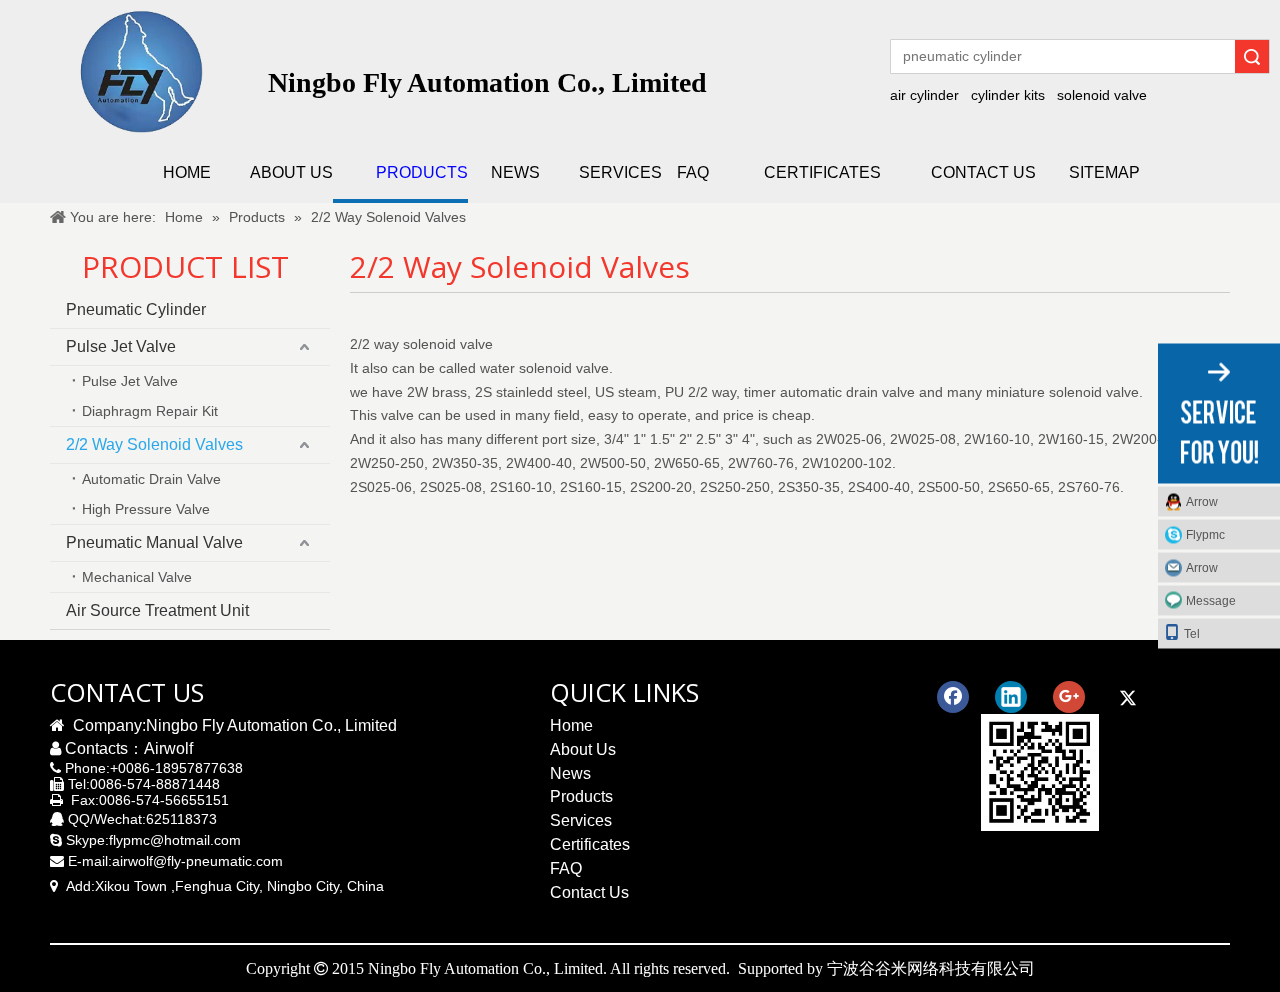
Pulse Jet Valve (121, 346)
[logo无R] (141, 71)
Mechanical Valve (137, 577)
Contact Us (589, 892)
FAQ (566, 868)
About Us (583, 749)
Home (571, 725)
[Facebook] (953, 697)
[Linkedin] (1011, 697)
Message (1211, 601)
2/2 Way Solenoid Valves (154, 444)
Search (1252, 56)
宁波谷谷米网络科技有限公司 (931, 968)
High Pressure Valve (146, 509)
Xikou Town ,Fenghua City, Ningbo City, (219, 886)
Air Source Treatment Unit (157, 610)
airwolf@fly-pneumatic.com (197, 861)
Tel (1192, 634)
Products (581, 796)
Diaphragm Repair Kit (150, 411)
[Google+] (1069, 697)
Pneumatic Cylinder (136, 309)
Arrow (1202, 502)
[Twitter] (1127, 697)
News (570, 773)
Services (581, 820)
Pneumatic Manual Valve (154, 542)
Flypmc (1205, 535)
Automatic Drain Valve (151, 479)
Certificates (590, 844)
